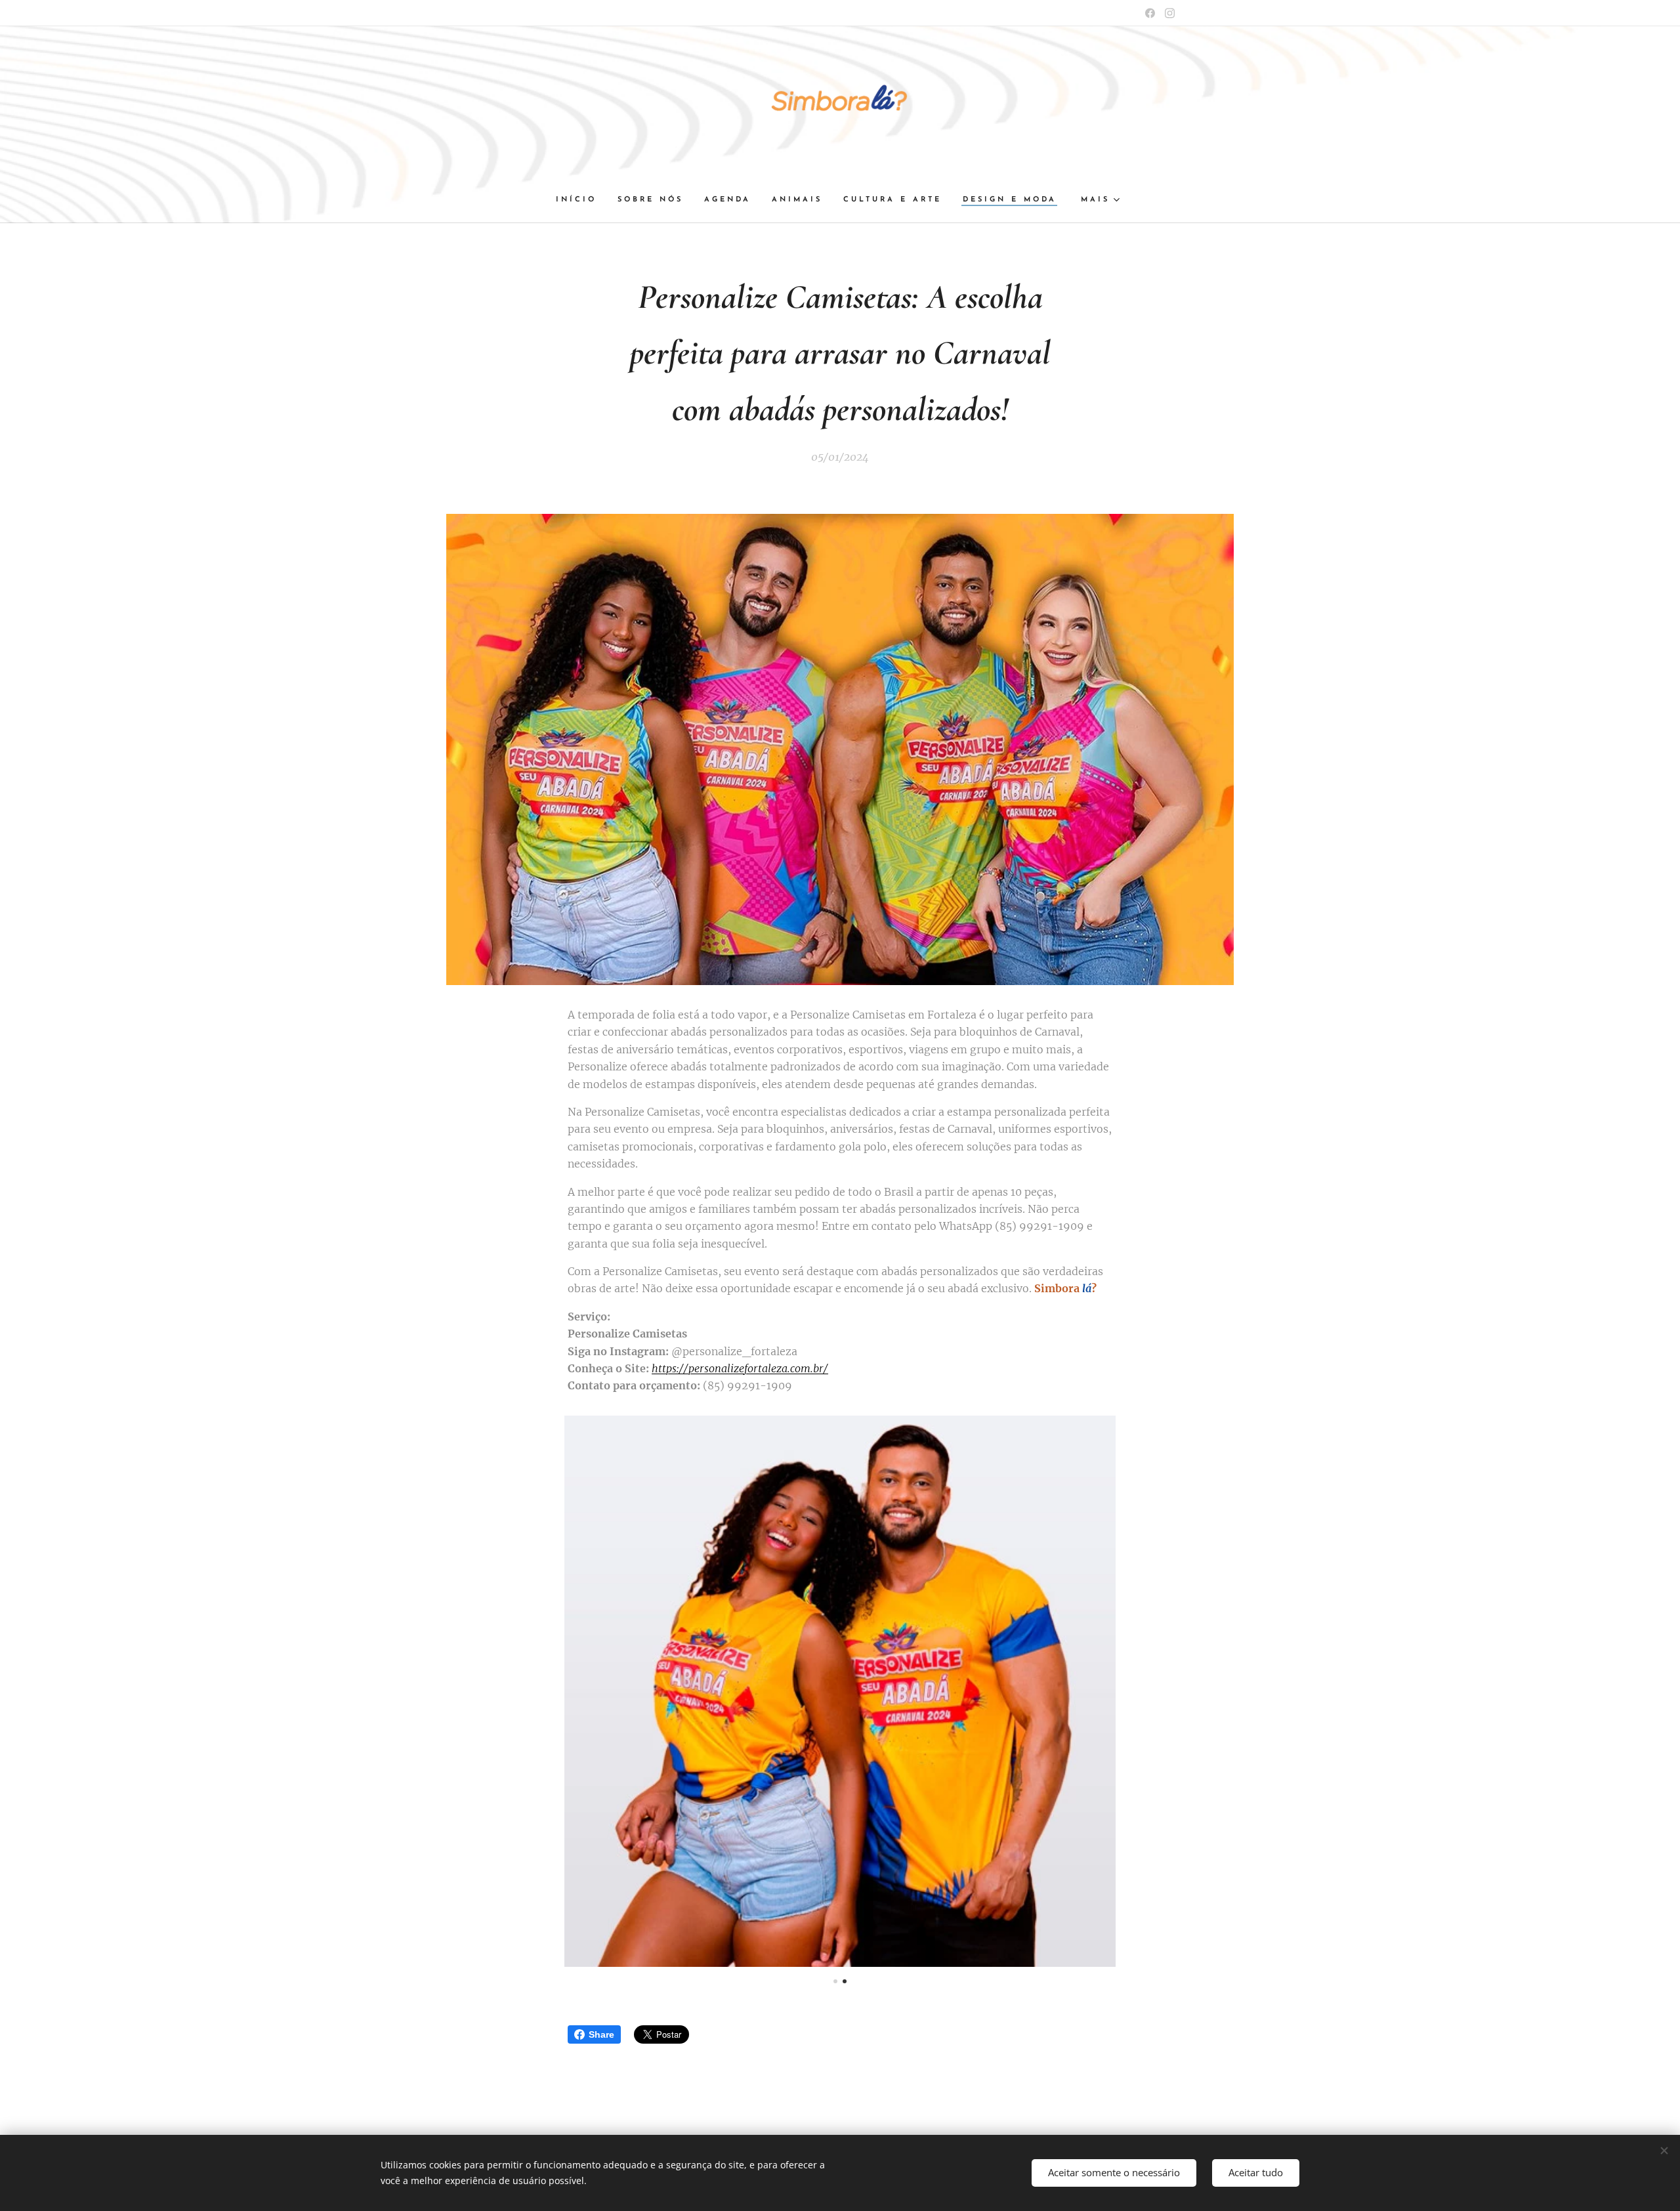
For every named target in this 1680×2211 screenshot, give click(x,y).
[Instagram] (1170, 13)
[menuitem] (581, 200)
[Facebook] (1150, 13)
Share (601, 2034)
